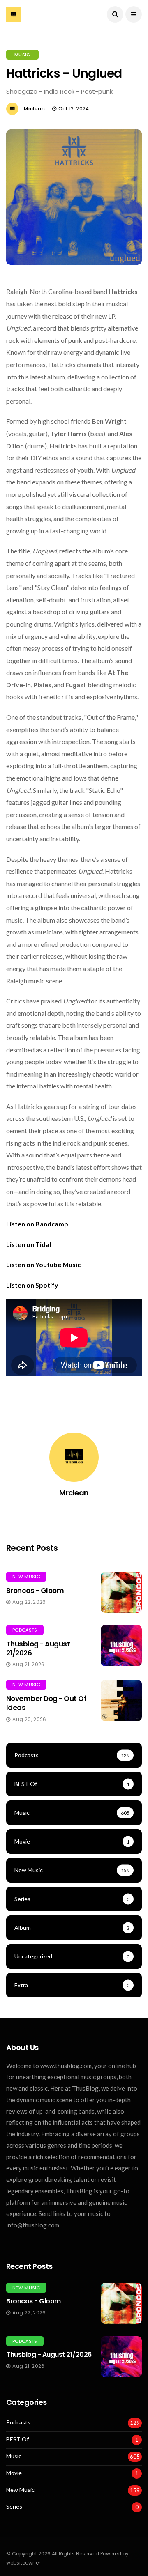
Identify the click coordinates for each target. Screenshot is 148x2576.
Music (22, 55)
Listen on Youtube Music (43, 1264)
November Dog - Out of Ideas (46, 1703)
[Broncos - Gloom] (121, 1592)
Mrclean (34, 109)
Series (14, 2507)
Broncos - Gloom (35, 1591)
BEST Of (17, 2439)
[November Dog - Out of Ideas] (121, 1700)
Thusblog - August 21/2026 (38, 1648)
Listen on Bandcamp (37, 1224)
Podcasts (25, 1630)
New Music (26, 1577)
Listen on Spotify (32, 1285)
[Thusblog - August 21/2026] (121, 1646)
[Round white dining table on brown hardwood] (121, 2303)
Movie (14, 2473)
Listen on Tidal (29, 1244)
